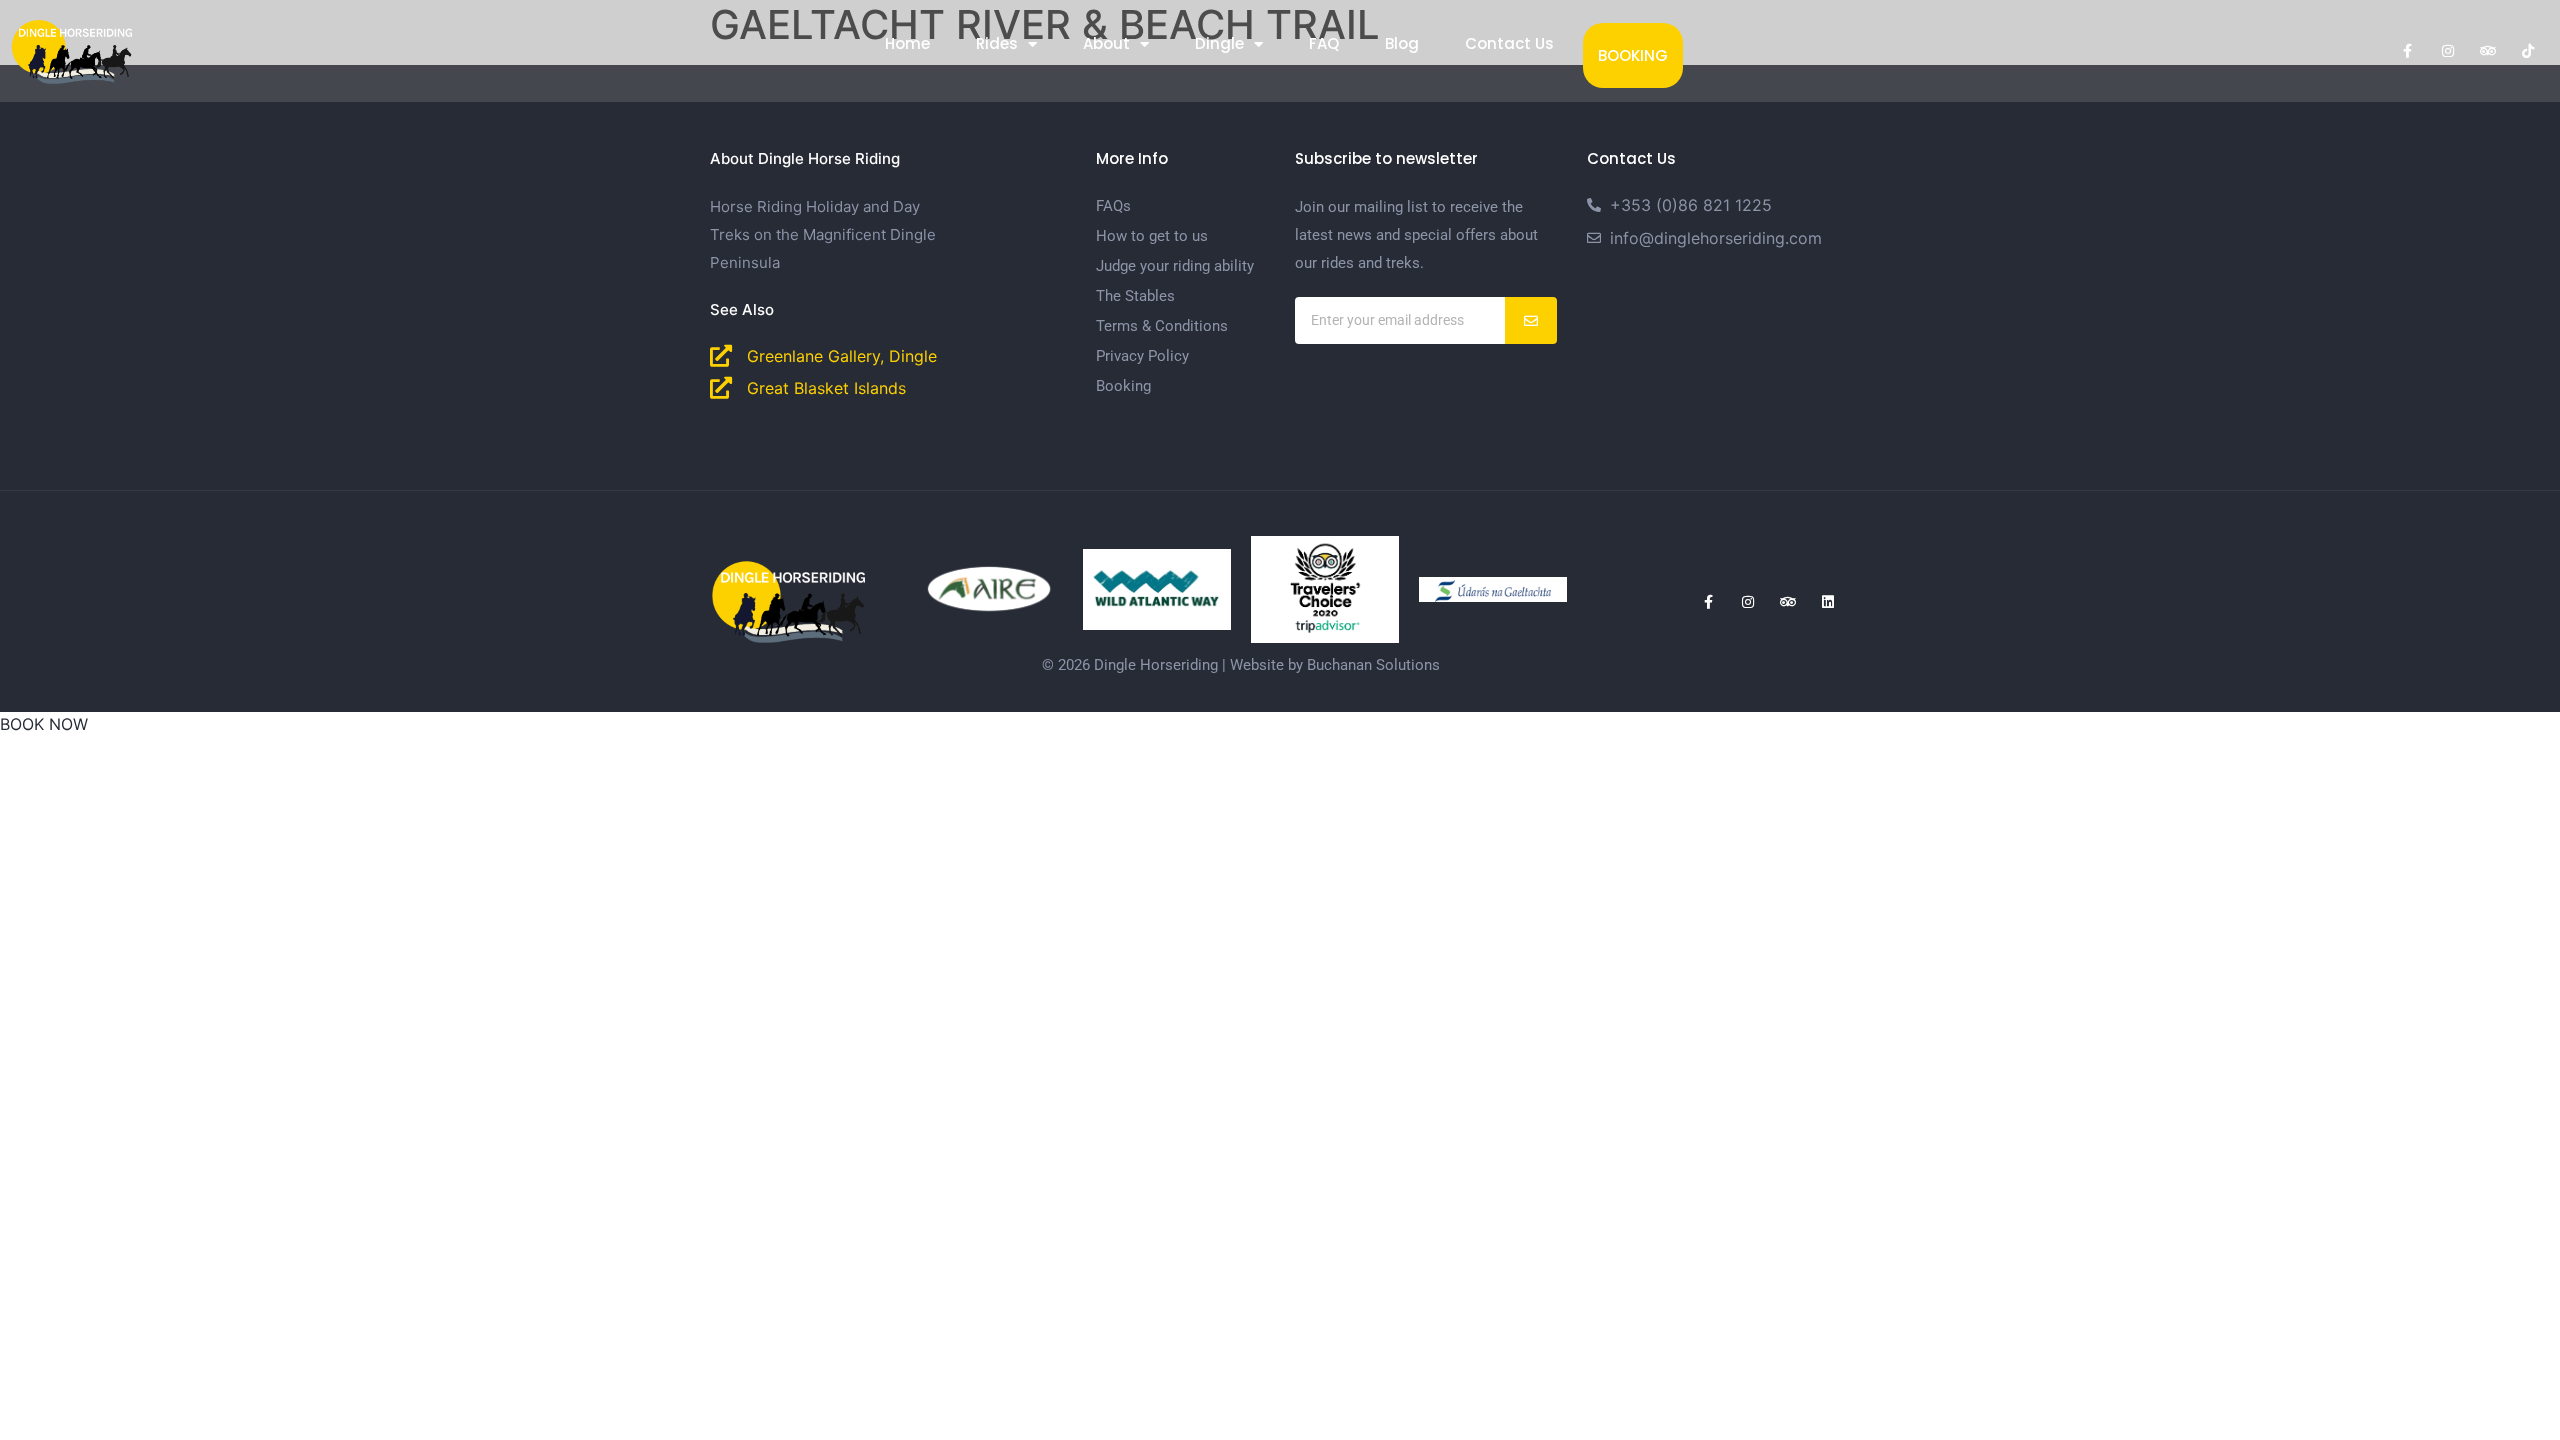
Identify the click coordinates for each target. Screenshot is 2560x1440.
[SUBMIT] (1531, 320)
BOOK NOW (44, 724)
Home (907, 43)
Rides (997, 43)
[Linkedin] (1828, 602)
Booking (1633, 55)
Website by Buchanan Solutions (1335, 665)
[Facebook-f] (2408, 51)
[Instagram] (2448, 51)
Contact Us (1509, 43)
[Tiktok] (2528, 51)
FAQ (1324, 43)
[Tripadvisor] (2488, 51)
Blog (1402, 43)
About (1106, 43)
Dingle (1219, 43)
